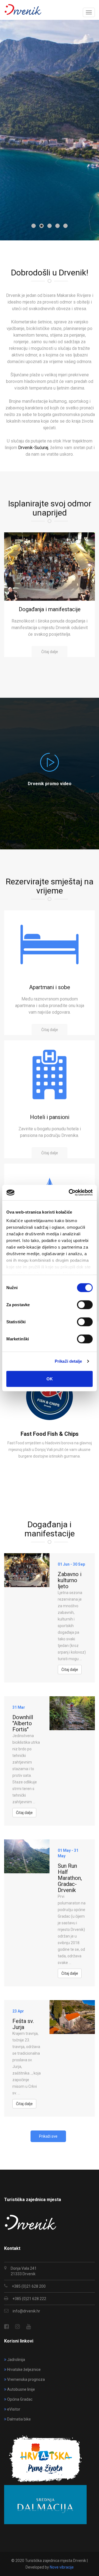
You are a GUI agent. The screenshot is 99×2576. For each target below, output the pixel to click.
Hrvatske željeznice (24, 2370)
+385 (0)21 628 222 (29, 2299)
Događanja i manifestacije (50, 609)
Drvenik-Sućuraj (33, 448)
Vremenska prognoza (26, 2379)
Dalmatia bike (19, 2419)
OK (50, 1379)
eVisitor (14, 2409)
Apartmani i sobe (50, 987)
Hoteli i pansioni (50, 1117)
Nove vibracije (62, 2567)
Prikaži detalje (68, 1361)
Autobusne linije (21, 2389)
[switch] (85, 1305)
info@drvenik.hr (26, 2311)
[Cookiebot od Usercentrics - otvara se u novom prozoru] (70, 1193)
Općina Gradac (20, 2399)
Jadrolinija (16, 2360)
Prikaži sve (48, 2136)
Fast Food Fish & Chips (50, 1434)
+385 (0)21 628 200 (29, 2286)
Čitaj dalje (50, 652)
